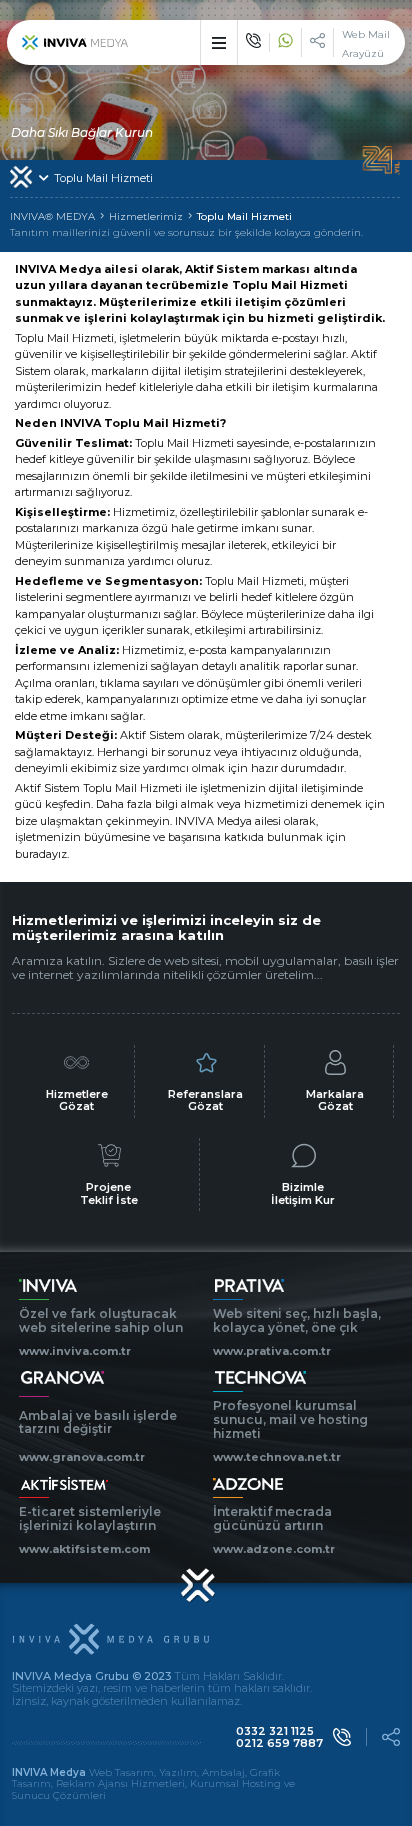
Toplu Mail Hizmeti (244, 217)
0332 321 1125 (275, 1731)
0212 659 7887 (279, 1743)
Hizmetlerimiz (146, 217)
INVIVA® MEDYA (52, 217)
